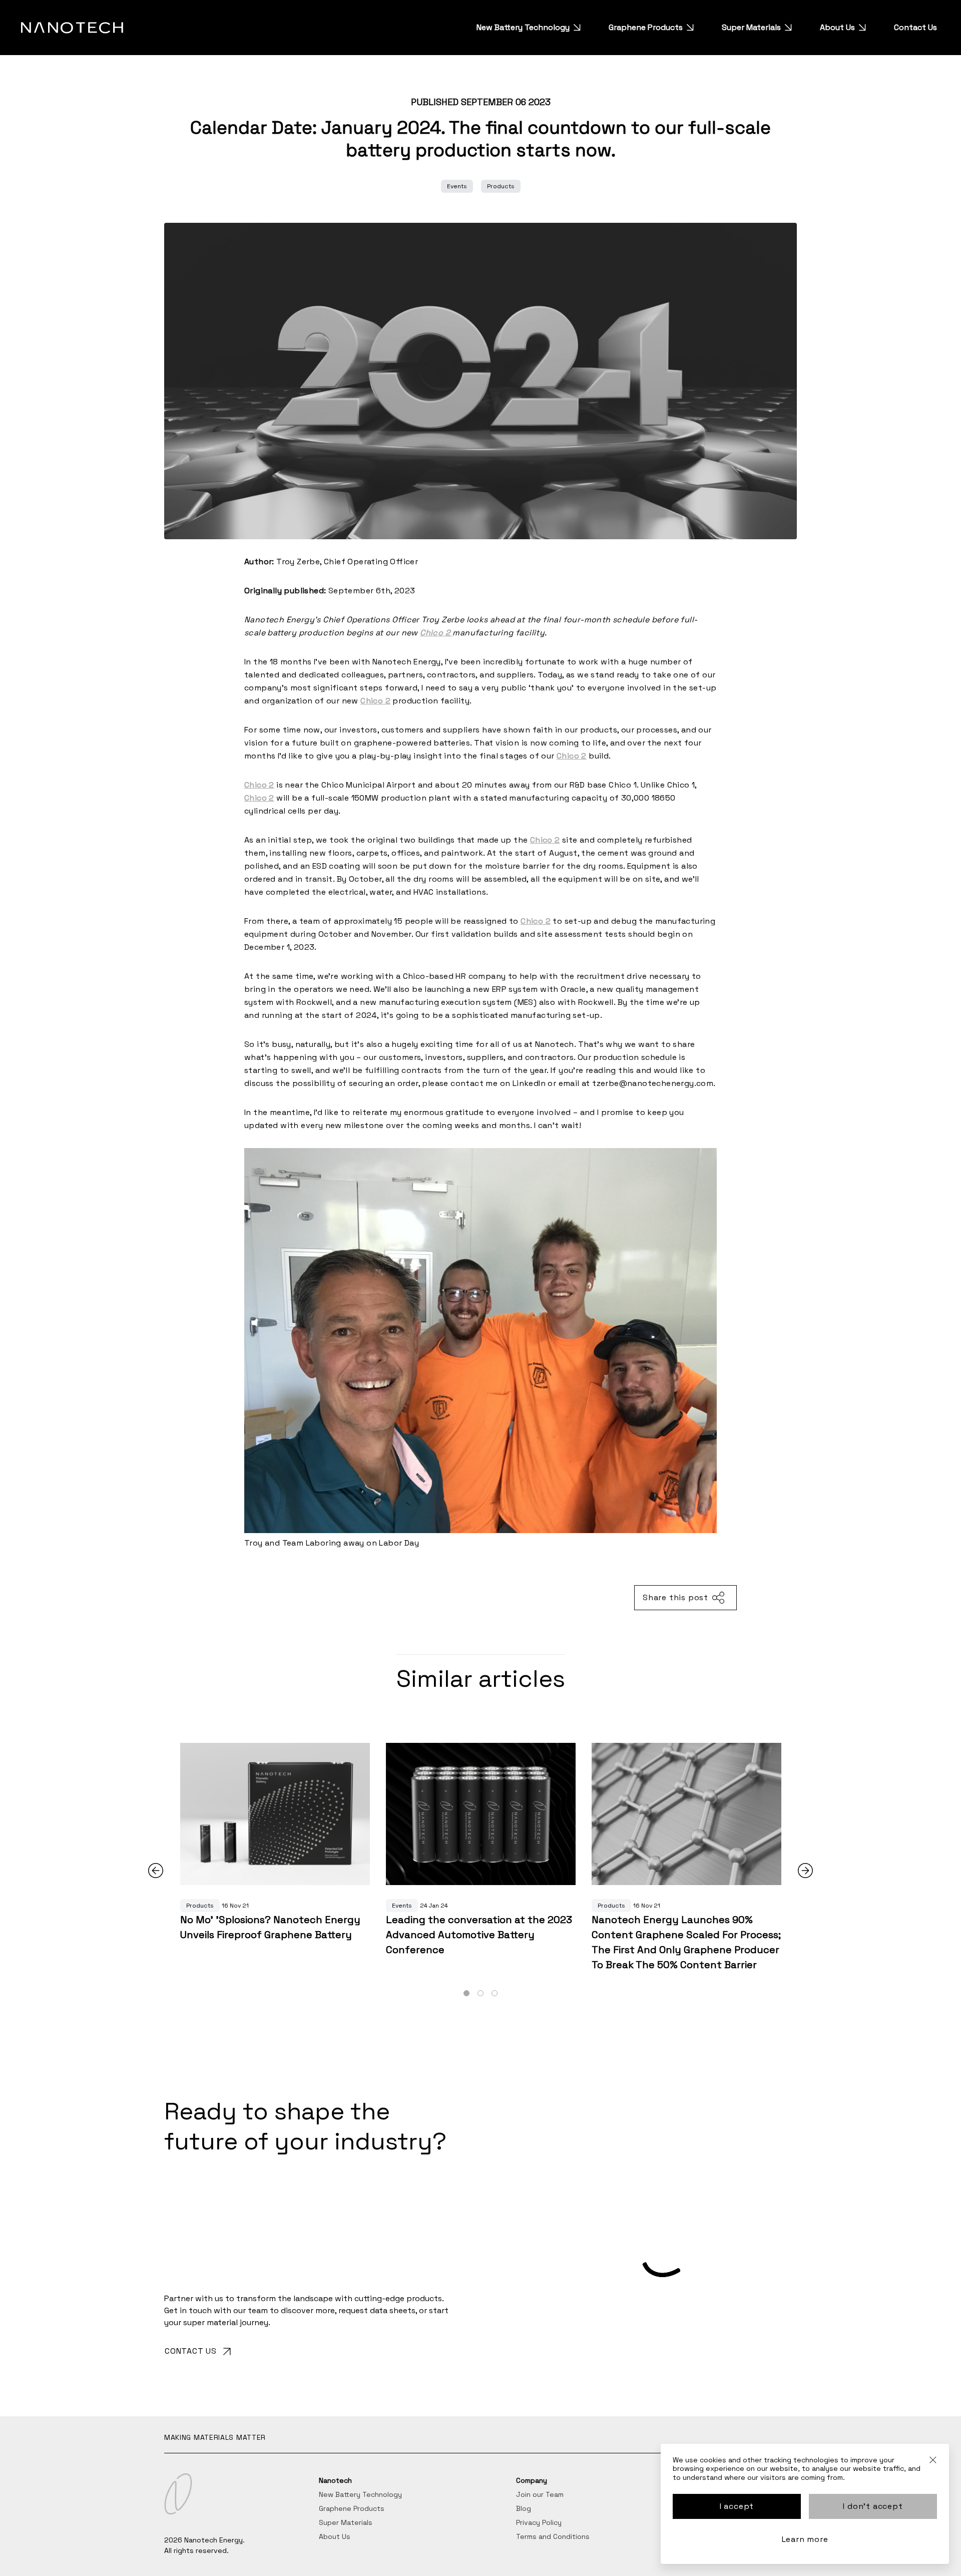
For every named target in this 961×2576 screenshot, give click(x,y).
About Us (837, 27)
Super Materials (751, 27)
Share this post (675, 1597)
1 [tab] (466, 1994)
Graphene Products (646, 27)
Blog (524, 2508)
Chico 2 (536, 921)
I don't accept (873, 2506)
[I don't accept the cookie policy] (933, 2464)
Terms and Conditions (553, 2536)
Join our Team (540, 2494)
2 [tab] (480, 1994)
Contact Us (915, 27)
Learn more (805, 2539)
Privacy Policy (539, 2522)
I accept (737, 2506)
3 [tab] (495, 1994)
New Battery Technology (523, 27)
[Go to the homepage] (72, 28)
